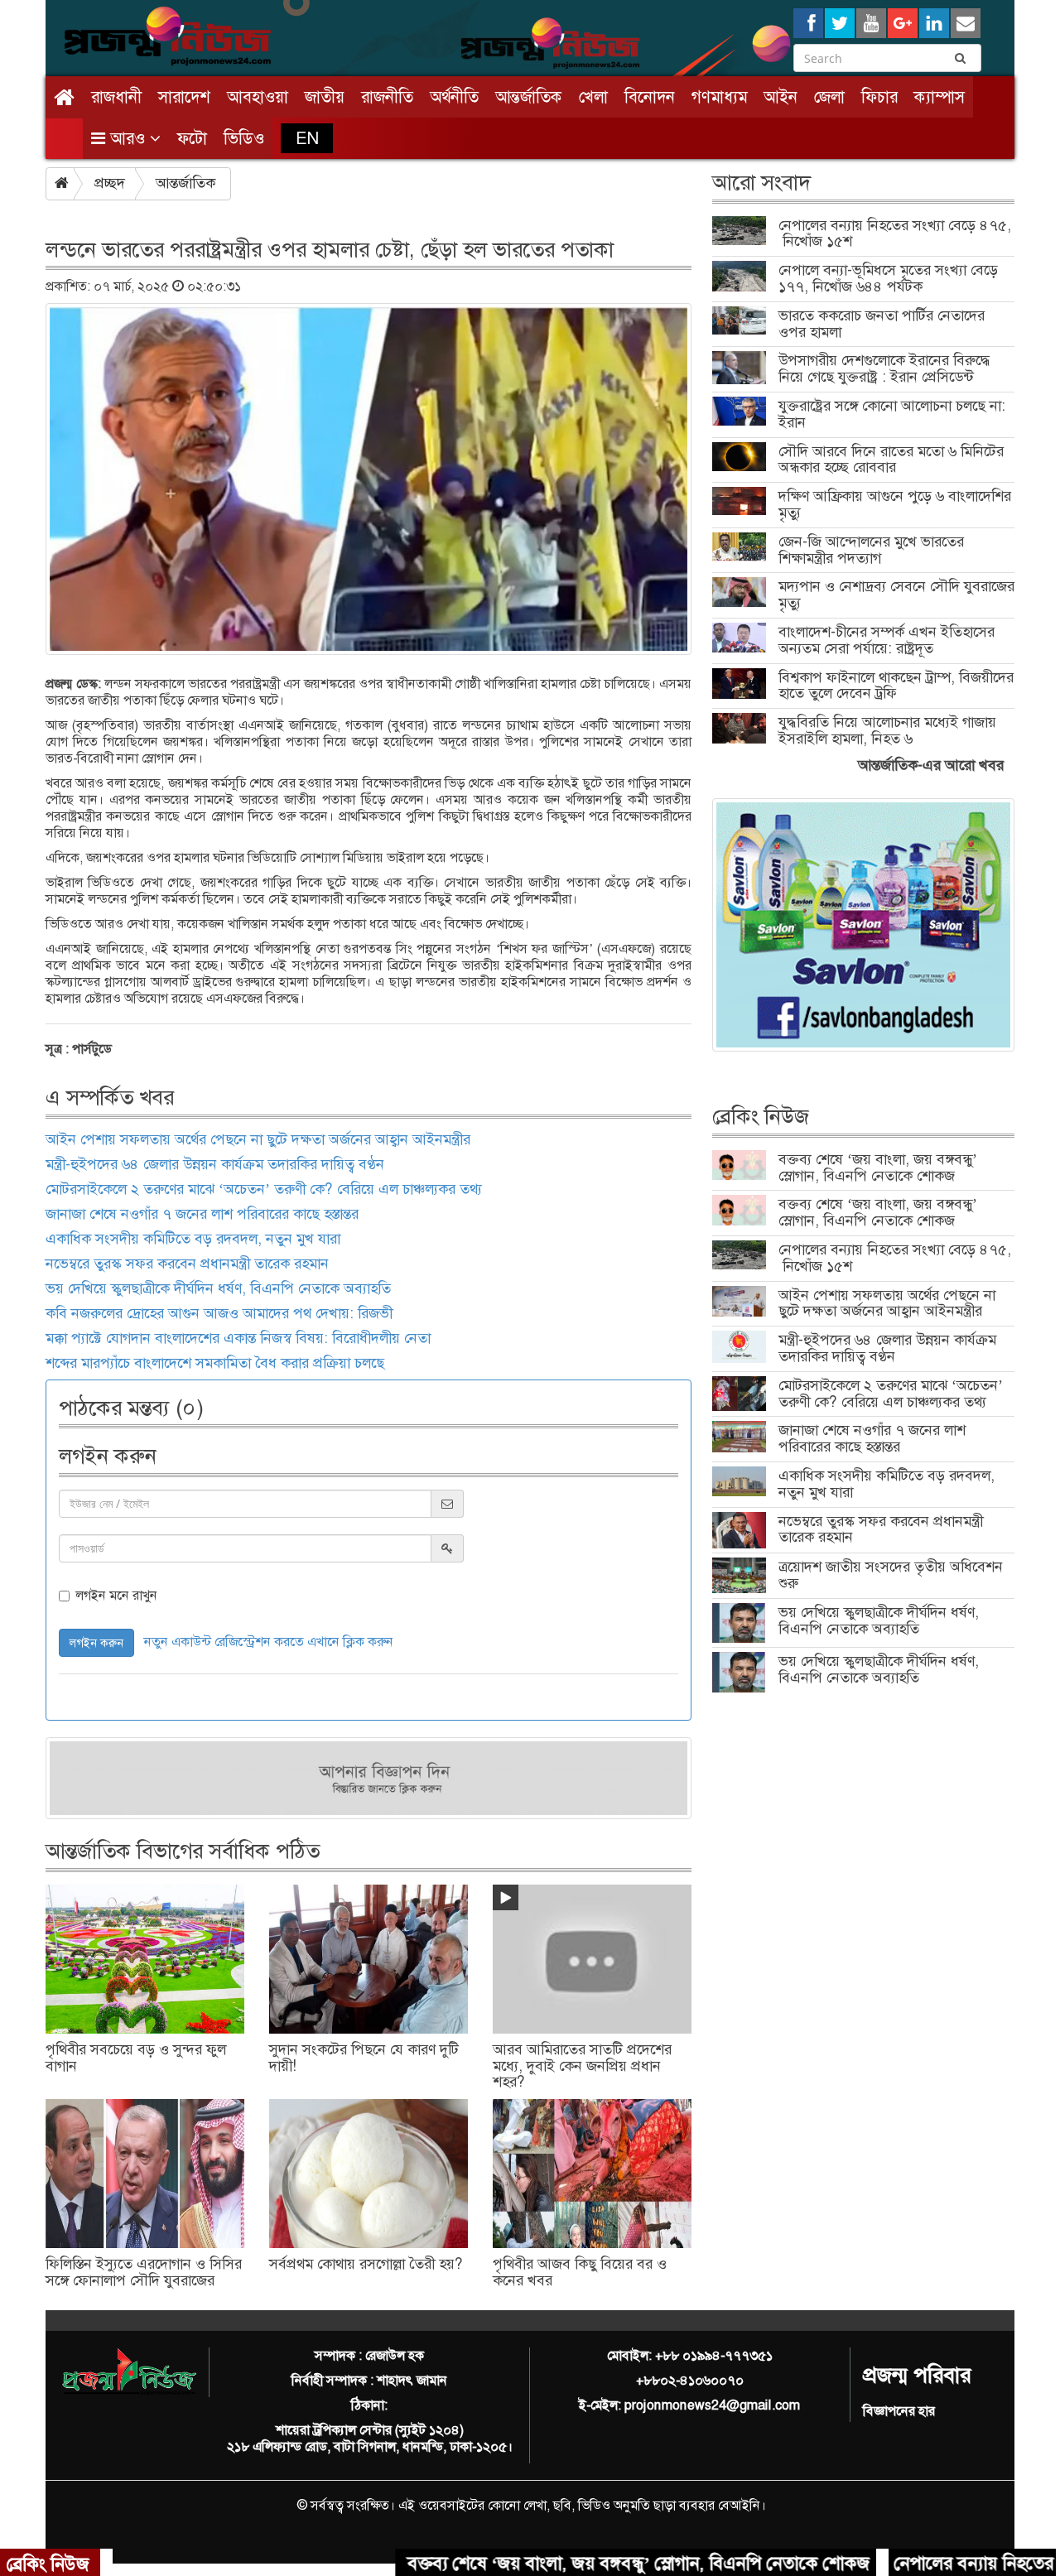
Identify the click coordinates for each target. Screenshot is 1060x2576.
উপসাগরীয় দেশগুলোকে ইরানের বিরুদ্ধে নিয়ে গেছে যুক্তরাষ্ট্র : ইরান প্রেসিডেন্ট (884, 368)
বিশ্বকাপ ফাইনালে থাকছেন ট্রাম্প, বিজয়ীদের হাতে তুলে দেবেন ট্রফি (896, 686)
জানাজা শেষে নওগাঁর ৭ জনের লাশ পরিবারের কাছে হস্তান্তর (202, 1214)
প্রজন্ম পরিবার (917, 2375)
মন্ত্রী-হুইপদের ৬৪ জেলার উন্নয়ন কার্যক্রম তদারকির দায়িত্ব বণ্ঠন (215, 1164)
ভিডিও (244, 138)
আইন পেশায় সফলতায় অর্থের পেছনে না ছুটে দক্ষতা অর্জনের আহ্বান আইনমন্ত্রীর (258, 1139)
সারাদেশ (184, 97)
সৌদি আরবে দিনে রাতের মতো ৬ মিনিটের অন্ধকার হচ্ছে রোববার (891, 460)
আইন (781, 97)
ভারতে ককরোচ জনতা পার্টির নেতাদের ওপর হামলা (882, 324)
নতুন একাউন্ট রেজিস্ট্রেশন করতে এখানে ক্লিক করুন (269, 1642)
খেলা (593, 97)
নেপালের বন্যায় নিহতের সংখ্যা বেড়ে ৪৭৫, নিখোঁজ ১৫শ (895, 234)
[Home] (64, 97)
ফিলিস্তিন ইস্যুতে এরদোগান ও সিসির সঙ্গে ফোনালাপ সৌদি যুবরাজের (144, 2272)
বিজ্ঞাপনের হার (899, 2411)
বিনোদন (650, 97)
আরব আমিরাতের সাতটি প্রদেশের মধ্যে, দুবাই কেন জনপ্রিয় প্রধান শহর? (582, 2066)
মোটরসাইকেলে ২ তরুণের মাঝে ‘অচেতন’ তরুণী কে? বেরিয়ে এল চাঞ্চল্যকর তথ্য (264, 1189)
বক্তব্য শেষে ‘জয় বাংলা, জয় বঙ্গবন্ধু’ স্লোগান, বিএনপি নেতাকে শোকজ (878, 1168)
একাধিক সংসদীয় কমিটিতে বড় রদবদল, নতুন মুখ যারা (193, 1239)
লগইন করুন (96, 1643)
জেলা (829, 97)
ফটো (192, 138)
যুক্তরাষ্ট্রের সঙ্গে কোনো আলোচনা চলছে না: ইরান (892, 414)
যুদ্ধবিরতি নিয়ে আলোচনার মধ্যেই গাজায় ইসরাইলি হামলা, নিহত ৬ (887, 730)
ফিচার (879, 97)
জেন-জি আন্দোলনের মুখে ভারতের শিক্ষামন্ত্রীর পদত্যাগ (871, 550)
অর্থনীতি (454, 97)
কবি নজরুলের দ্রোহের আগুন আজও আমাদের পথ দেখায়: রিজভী (219, 1313)
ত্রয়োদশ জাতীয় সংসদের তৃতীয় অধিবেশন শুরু (891, 1575)
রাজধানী (116, 97)
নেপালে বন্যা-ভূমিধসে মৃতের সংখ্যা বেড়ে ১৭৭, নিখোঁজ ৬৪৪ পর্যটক (888, 278)
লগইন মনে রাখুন (116, 1596)
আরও (128, 138)
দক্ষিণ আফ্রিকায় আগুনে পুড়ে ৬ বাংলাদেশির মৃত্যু (895, 504)
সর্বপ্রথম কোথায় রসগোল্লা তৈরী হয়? (366, 2264)
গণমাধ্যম (719, 97)
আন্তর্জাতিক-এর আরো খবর (931, 765)
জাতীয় (325, 97)
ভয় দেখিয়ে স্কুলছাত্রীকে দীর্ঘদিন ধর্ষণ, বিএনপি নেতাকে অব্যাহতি (218, 1288)
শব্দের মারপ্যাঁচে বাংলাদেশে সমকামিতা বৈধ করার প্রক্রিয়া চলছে (215, 1363)
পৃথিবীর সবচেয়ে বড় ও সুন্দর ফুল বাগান (136, 2058)
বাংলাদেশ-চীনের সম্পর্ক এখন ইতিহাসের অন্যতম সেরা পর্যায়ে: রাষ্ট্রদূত (887, 640)
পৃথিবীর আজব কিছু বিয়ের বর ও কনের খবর (580, 2272)
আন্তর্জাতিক (529, 97)
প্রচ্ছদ (110, 183)
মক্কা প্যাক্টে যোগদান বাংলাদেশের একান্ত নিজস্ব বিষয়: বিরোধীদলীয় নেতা (238, 1338)
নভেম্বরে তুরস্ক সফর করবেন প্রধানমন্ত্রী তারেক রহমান (187, 1264)
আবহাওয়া (258, 97)
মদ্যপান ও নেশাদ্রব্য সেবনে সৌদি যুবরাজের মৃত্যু (896, 595)
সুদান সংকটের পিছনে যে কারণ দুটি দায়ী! (364, 2058)
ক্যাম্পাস (940, 97)
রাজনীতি (387, 97)
